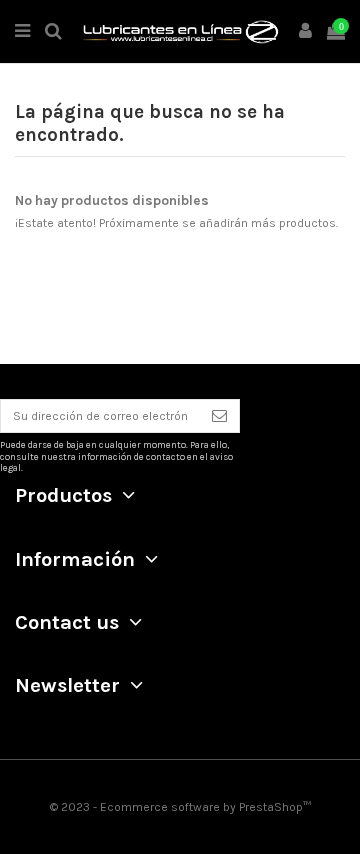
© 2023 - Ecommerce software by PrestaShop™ (180, 807)
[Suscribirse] (219, 416)
